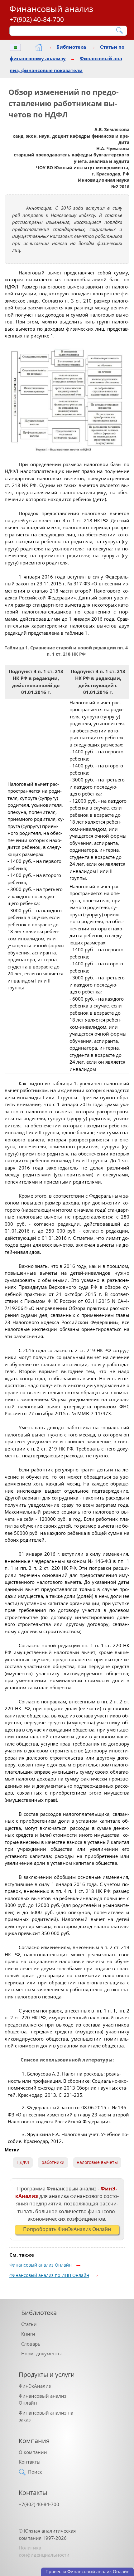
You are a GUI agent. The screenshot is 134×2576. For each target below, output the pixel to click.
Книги (28, 2334)
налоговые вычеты (97, 2162)
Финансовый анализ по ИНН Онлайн (49, 2275)
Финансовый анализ (51, 9)
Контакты (30, 2462)
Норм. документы (41, 2353)
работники (53, 2162)
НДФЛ (23, 2162)
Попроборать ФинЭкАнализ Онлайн (67, 2229)
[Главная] (39, 47)
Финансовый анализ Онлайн (41, 2265)
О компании (33, 2452)
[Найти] (120, 30)
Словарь (31, 2344)
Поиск (35, 2472)
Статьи (29, 2324)
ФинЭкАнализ (35, 2386)
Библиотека (71, 47)
